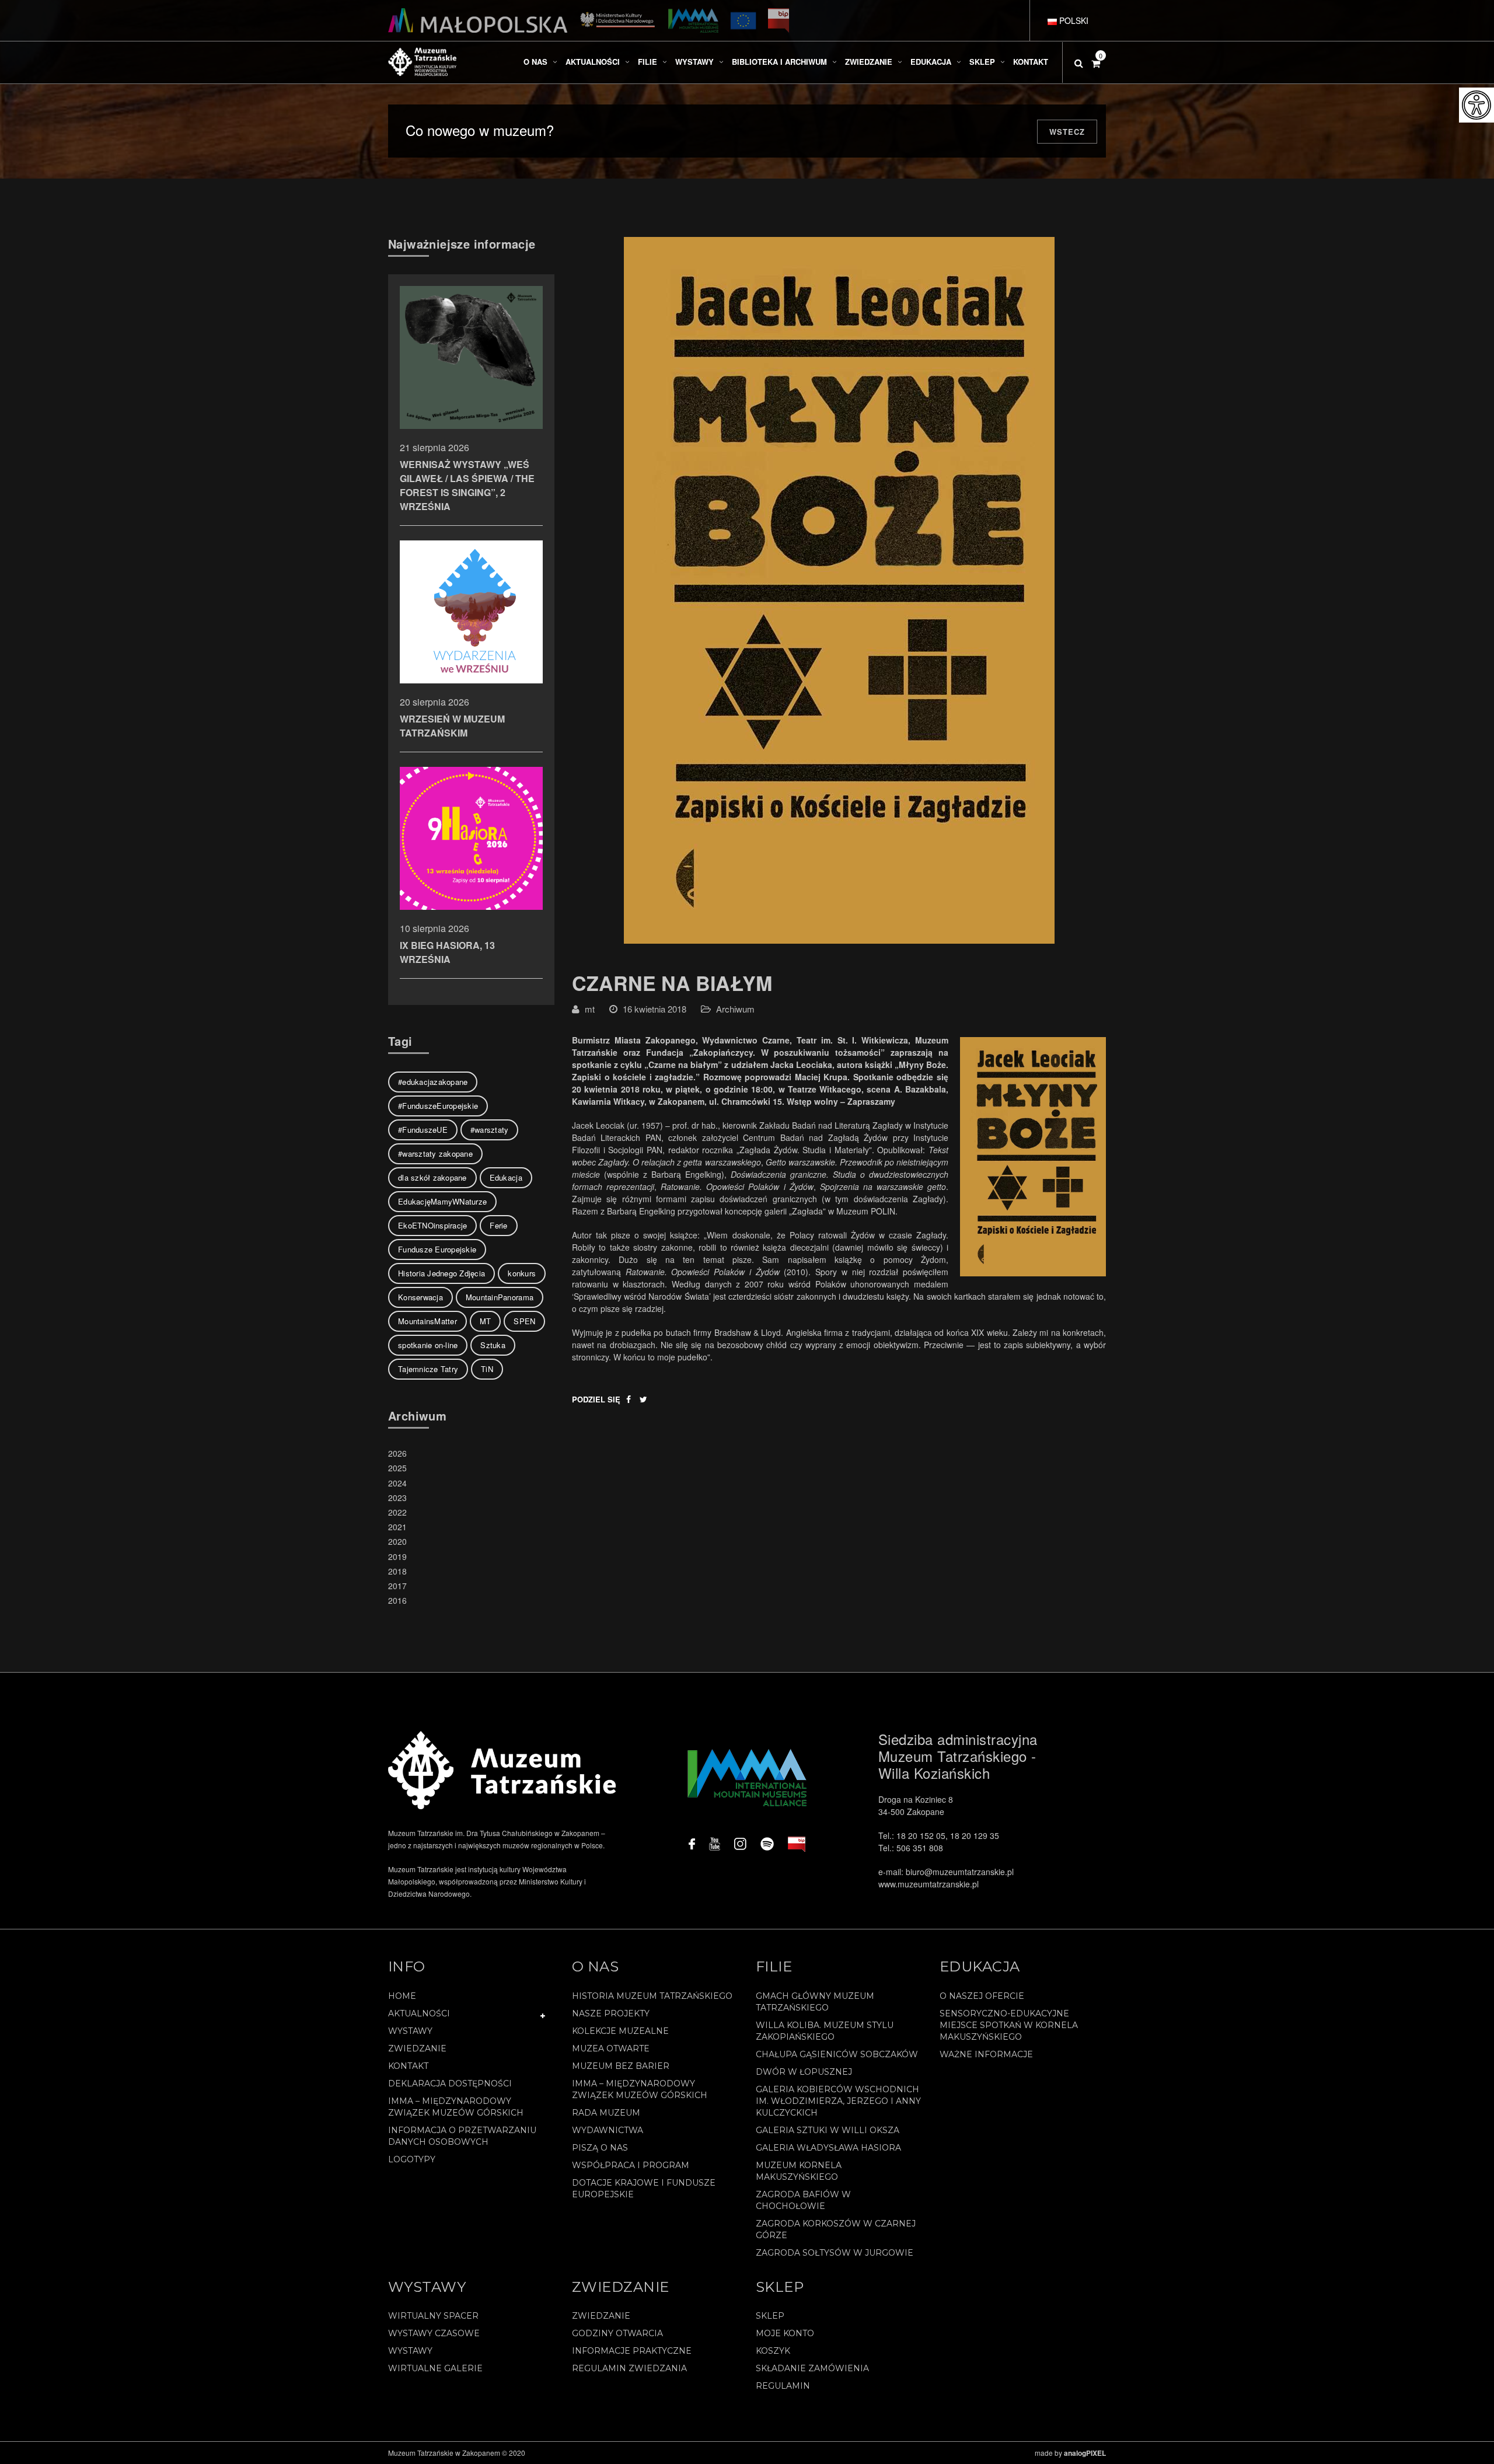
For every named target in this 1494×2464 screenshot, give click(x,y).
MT (486, 1321)
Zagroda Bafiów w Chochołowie (803, 2200)
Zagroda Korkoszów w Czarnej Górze (836, 2229)
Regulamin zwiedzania (629, 2368)
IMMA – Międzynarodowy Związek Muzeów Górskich (456, 2107)
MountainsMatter (427, 1321)
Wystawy (410, 2031)
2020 (397, 1541)
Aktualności (419, 2013)
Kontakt (408, 2066)
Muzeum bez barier (621, 2066)
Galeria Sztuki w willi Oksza (828, 2130)
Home (402, 1996)
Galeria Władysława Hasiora (828, 2148)
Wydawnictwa (608, 2130)
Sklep (770, 2316)
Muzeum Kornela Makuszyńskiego (799, 2171)
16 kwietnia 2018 (655, 1009)
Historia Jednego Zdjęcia (441, 1273)
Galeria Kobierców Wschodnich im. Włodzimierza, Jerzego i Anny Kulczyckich (838, 2101)
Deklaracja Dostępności (450, 2083)
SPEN (524, 1321)
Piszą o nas (600, 2148)
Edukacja (506, 1177)
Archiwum (735, 1009)
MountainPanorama (500, 1297)
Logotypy (412, 2159)
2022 (397, 1512)
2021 (397, 1527)
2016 (397, 1600)
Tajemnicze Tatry (428, 1369)
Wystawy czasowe (434, 2333)
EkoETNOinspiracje (432, 1225)
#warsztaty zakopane (435, 1154)
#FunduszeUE (423, 1130)
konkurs (522, 1273)
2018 (397, 1571)
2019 (397, 1556)
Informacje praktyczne (632, 2351)
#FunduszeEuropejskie (438, 1106)
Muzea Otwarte (611, 2048)
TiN (487, 1369)
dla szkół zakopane (432, 1177)
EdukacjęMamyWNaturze (442, 1201)
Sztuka (493, 1345)
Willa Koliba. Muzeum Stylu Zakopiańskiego (825, 2031)
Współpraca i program (631, 2165)
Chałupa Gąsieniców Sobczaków (837, 2054)
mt (590, 1009)
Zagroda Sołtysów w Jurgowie (835, 2253)
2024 (397, 1483)
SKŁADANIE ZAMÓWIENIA (812, 2368)
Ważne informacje (986, 2054)
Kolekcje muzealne (620, 2031)
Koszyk (773, 2351)
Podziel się (596, 1399)
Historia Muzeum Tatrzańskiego (652, 1996)
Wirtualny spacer (433, 2316)
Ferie (498, 1225)
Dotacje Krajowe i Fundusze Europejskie (644, 2189)
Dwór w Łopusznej (804, 2072)
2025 (397, 1468)
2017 (397, 1586)
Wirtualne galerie (435, 2368)
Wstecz (1067, 132)
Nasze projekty (611, 2013)
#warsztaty (490, 1130)
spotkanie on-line (428, 1345)
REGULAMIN (783, 2386)
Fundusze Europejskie (437, 1249)
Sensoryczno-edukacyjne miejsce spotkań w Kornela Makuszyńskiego (1009, 2025)
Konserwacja (420, 1297)
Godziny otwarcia (617, 2333)
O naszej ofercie (982, 1996)
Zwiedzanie (417, 2048)
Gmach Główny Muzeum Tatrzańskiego (815, 2002)
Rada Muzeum (606, 2113)
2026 (397, 1453)
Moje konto (785, 2333)
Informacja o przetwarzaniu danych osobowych (462, 2136)
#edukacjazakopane (433, 1082)
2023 (397, 1498)
